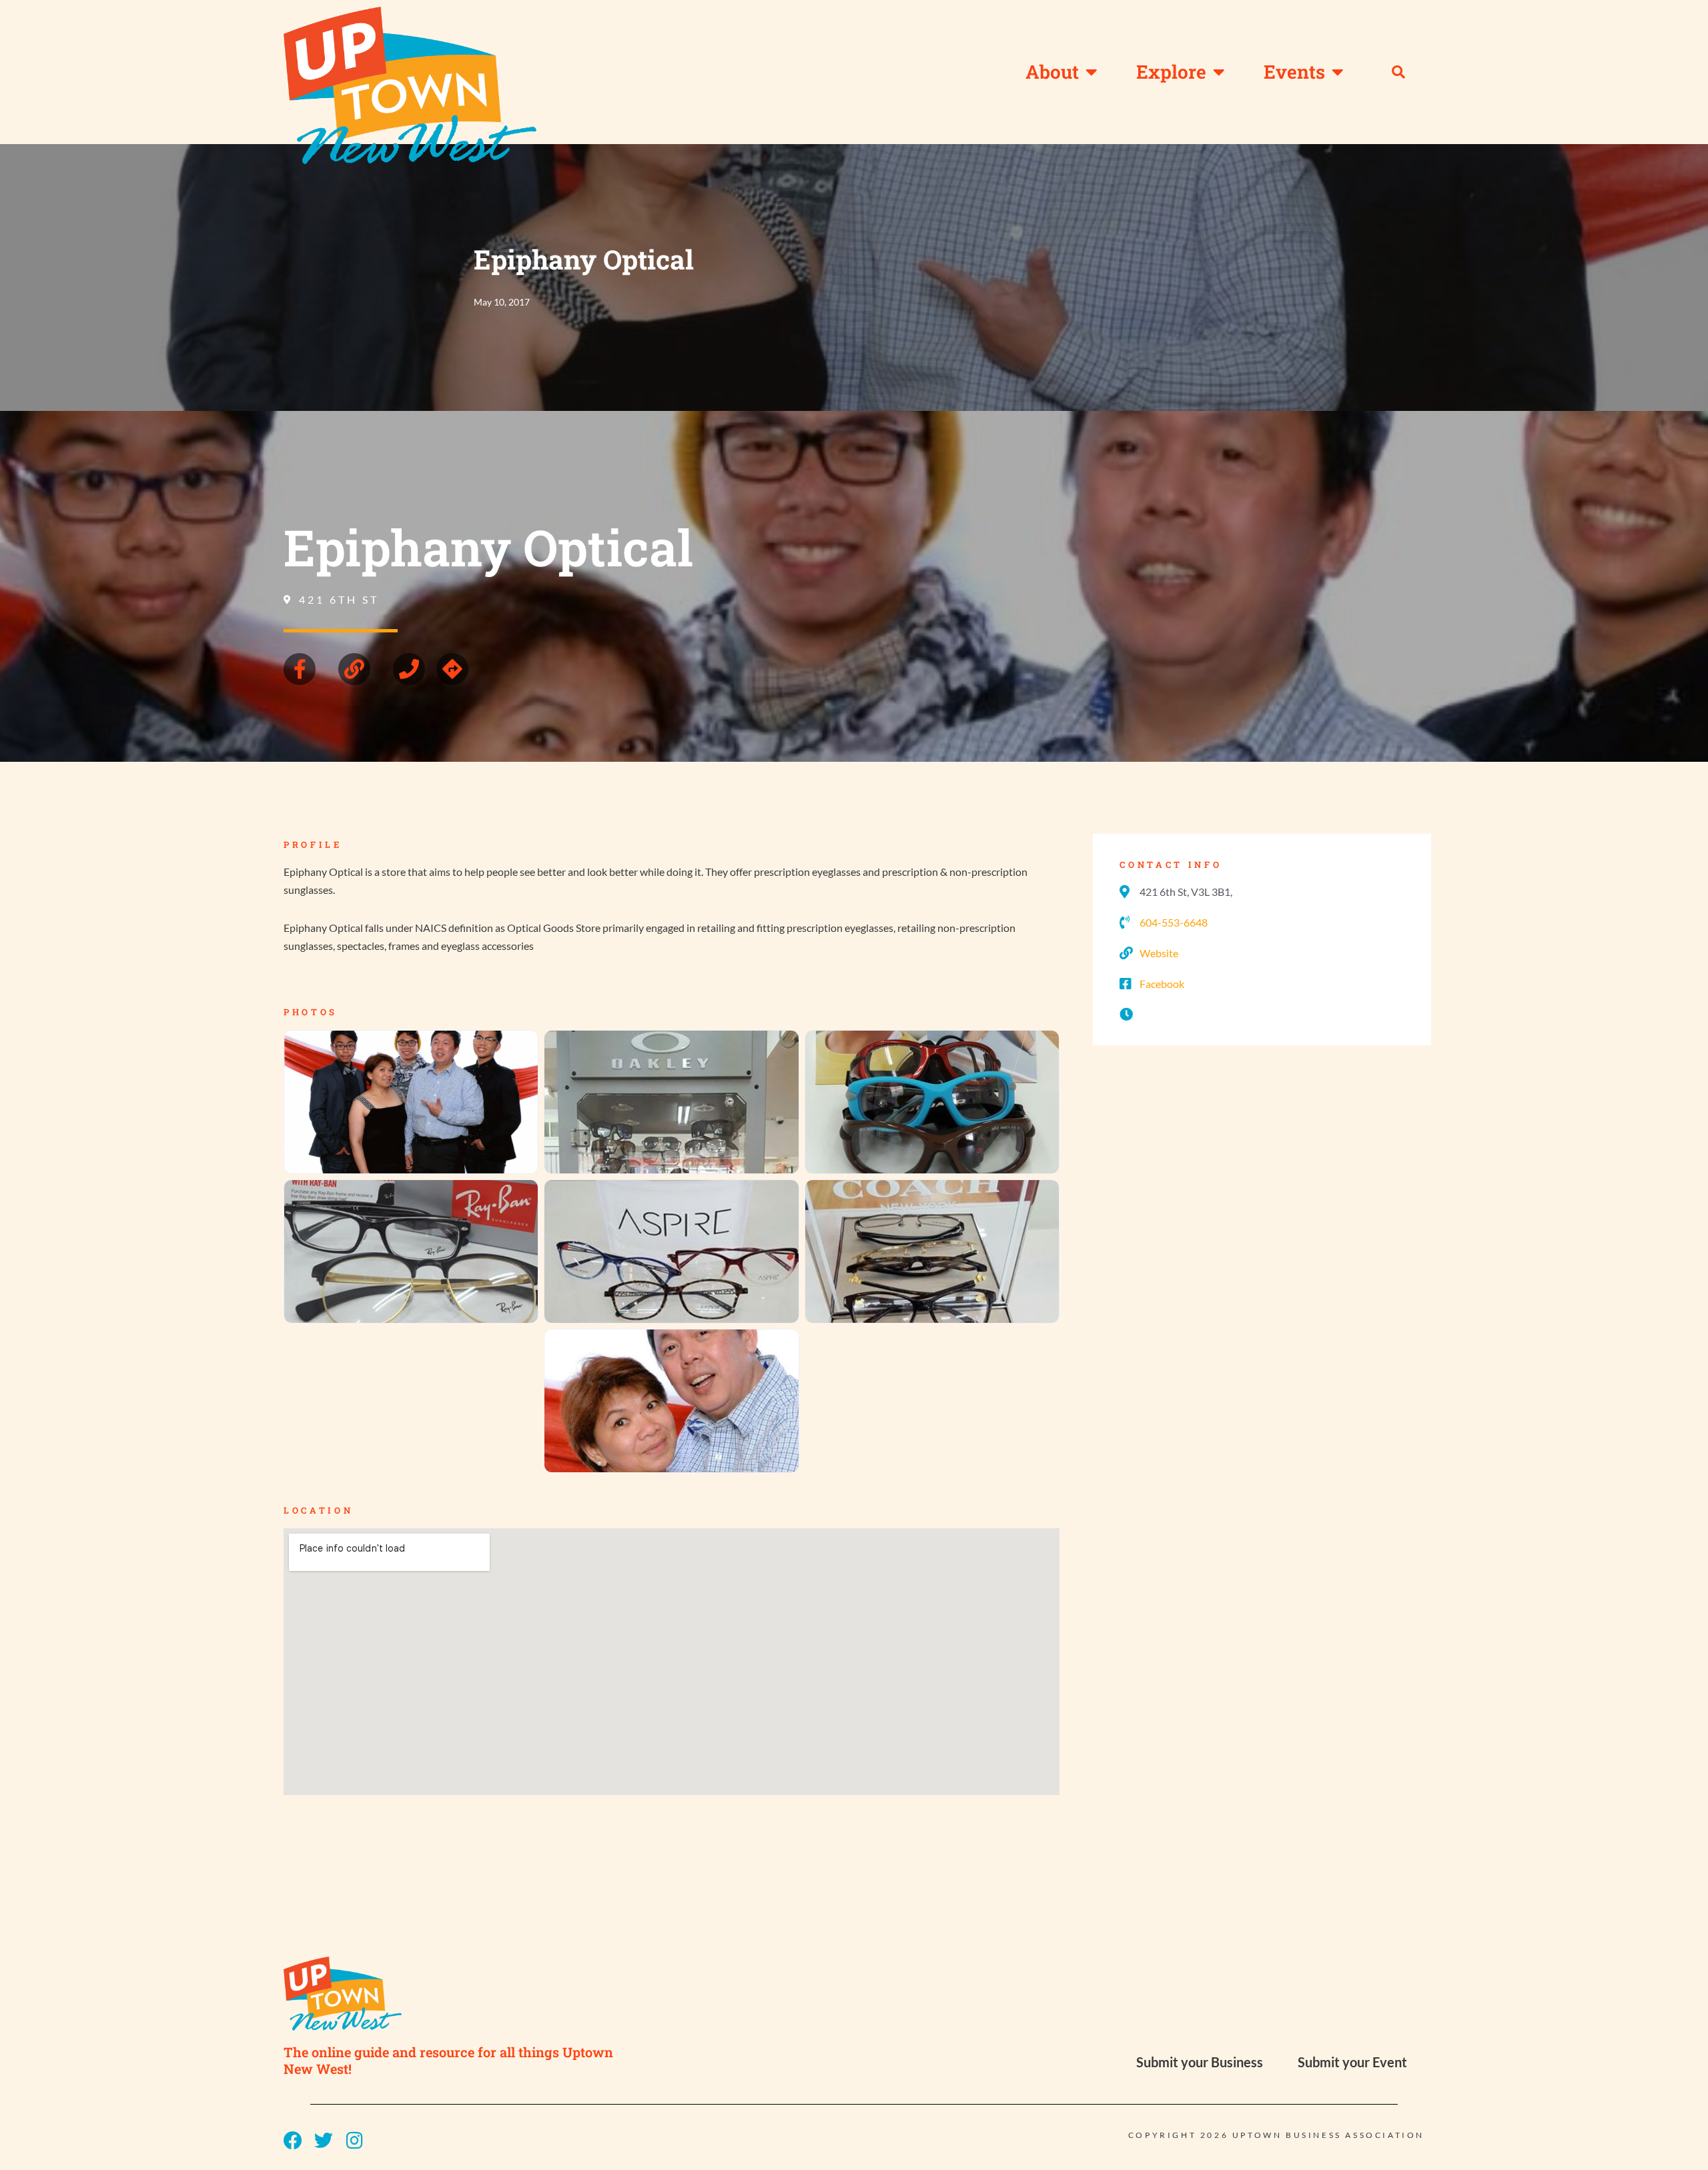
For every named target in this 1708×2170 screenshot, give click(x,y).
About (1052, 72)
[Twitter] (324, 2141)
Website (1159, 953)
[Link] (354, 669)
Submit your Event (1352, 2062)
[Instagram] (354, 2141)
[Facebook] (293, 2141)
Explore (1171, 72)
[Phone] (409, 669)
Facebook (1162, 984)
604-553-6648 (1174, 922)
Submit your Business (1200, 2062)
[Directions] (452, 669)
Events (1294, 72)
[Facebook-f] (300, 669)
